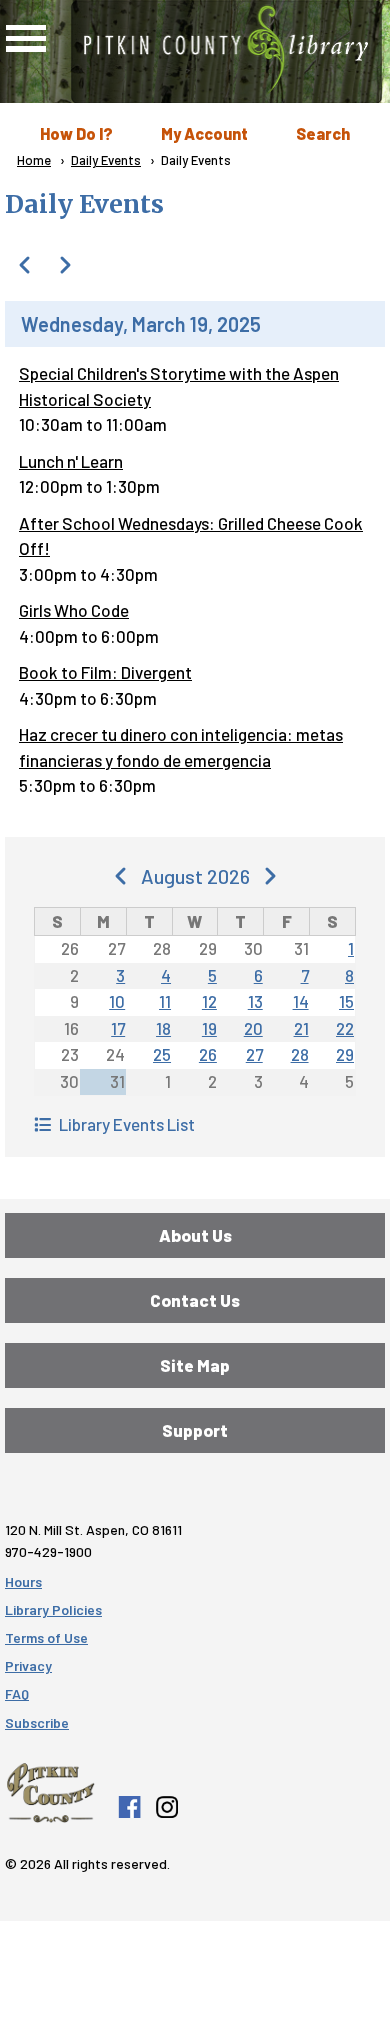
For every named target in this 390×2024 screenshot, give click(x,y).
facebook (129, 1807)
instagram (166, 1807)
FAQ (17, 1693)
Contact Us (195, 1300)
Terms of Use (46, 1637)
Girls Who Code (74, 610)
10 (117, 1001)
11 (165, 1001)
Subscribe (37, 1722)
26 (208, 1054)
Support (195, 1430)
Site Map (195, 1365)
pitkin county (50, 1793)
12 (209, 1001)
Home (34, 160)
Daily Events (106, 160)
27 (254, 1054)
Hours (23, 1581)
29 (345, 1054)
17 (118, 1028)
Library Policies (53, 1609)
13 (255, 1001)
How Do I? (76, 133)
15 (346, 1001)
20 (253, 1028)
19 (209, 1028)
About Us (195, 1235)
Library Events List (127, 1124)
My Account (204, 133)
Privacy (28, 1665)
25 (162, 1054)
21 (301, 1028)
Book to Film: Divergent (105, 672)
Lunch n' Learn (71, 461)
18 (163, 1028)
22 (345, 1028)
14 (301, 1001)
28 (300, 1054)
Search (323, 133)
